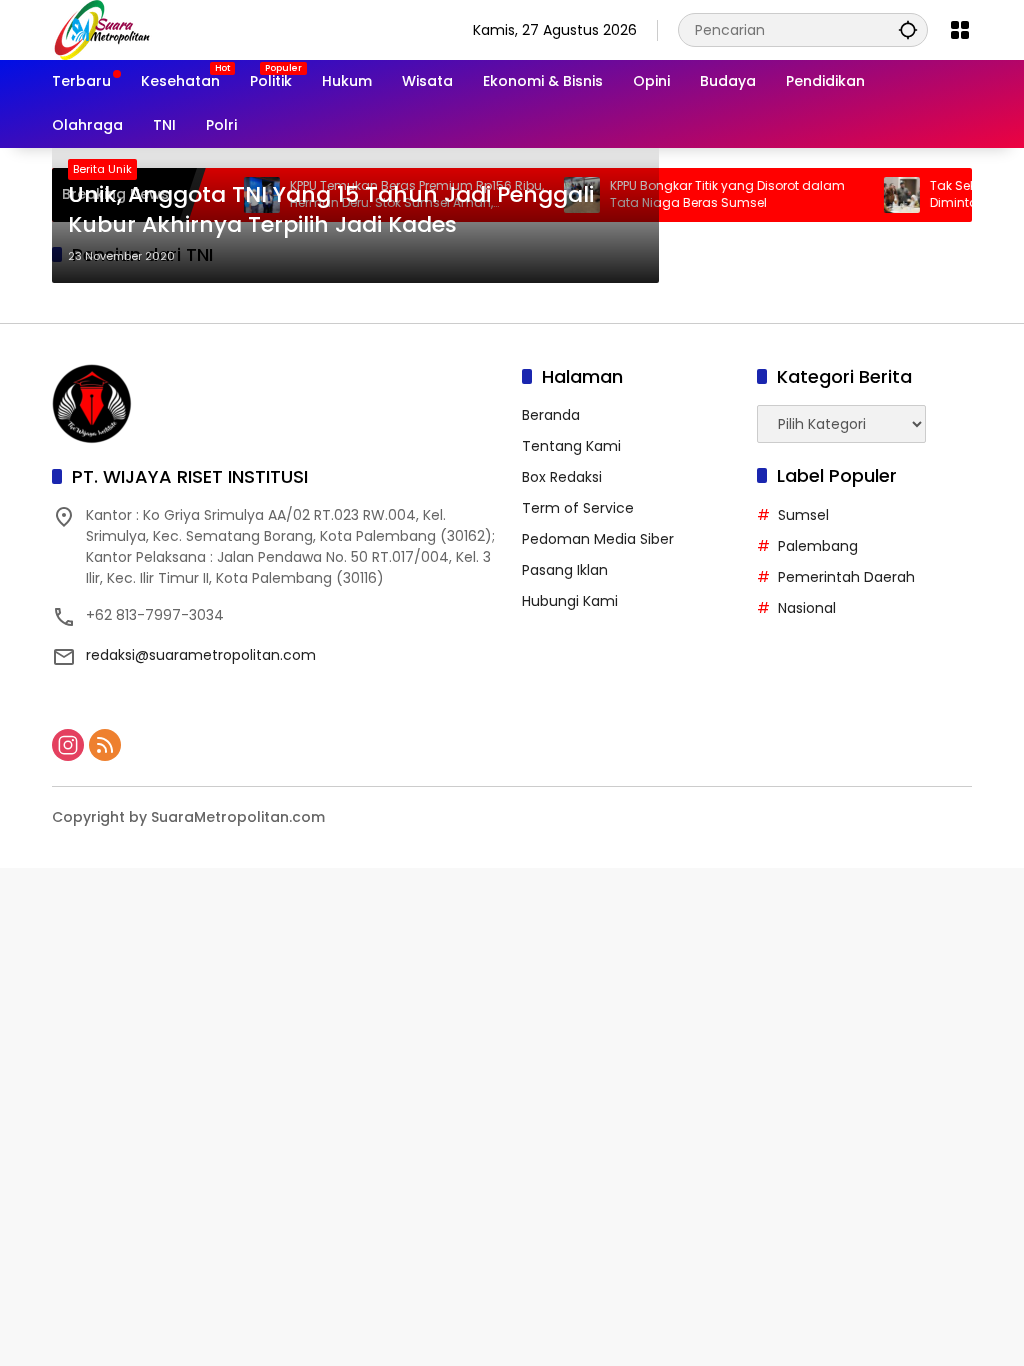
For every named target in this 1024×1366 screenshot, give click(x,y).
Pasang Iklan (565, 570)
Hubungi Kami (570, 601)
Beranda (551, 415)
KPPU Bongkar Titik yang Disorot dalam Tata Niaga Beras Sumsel (708, 194)
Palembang (818, 546)
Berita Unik (102, 169)
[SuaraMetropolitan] (102, 29)
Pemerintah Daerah (846, 577)
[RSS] (105, 745)
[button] (908, 29)
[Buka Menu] (960, 30)
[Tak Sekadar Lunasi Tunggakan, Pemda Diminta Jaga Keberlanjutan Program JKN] (883, 195)
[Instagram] (68, 745)
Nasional (807, 608)
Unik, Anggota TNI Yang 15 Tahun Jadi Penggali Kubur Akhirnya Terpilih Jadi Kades (331, 210)
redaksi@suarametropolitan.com (201, 655)
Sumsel (803, 515)
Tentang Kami (571, 446)
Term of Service (578, 508)
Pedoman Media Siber (598, 539)
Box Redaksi (562, 477)
